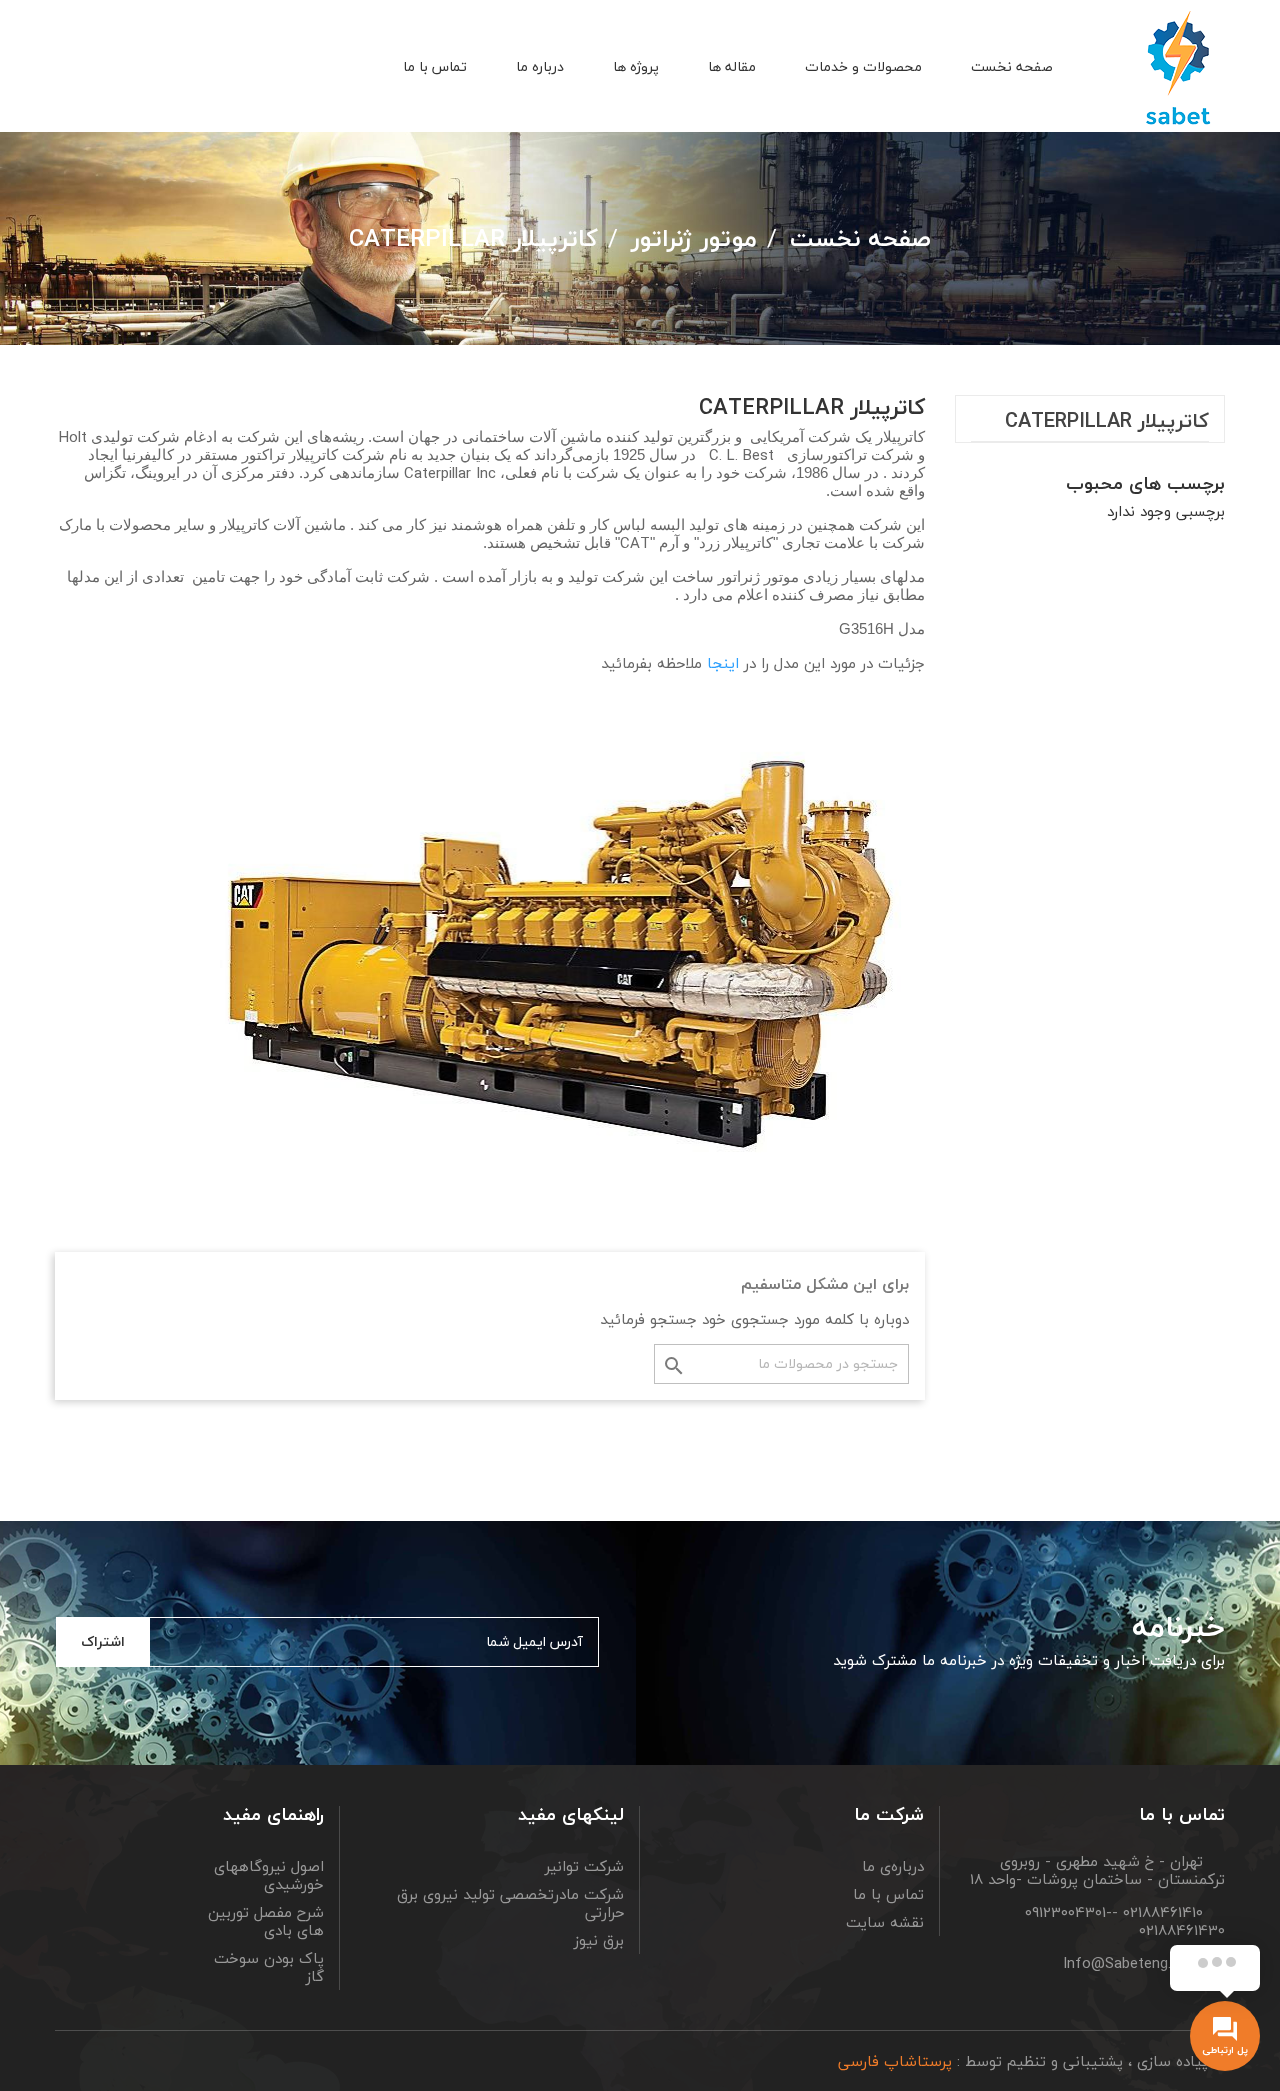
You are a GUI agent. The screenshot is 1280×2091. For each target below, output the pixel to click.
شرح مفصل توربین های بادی (266, 1921)
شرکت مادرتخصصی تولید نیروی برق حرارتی (510, 1903)
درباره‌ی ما (893, 1866)
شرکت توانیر (584, 1866)
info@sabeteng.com (1133, 1963)
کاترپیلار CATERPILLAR (1107, 424)
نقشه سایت (885, 1922)
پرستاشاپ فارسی (895, 2061)
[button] (135, 68)
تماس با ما (888, 1894)
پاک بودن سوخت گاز (269, 1967)
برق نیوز (599, 1940)
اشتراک (103, 1641)
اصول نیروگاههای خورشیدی (269, 1875)
